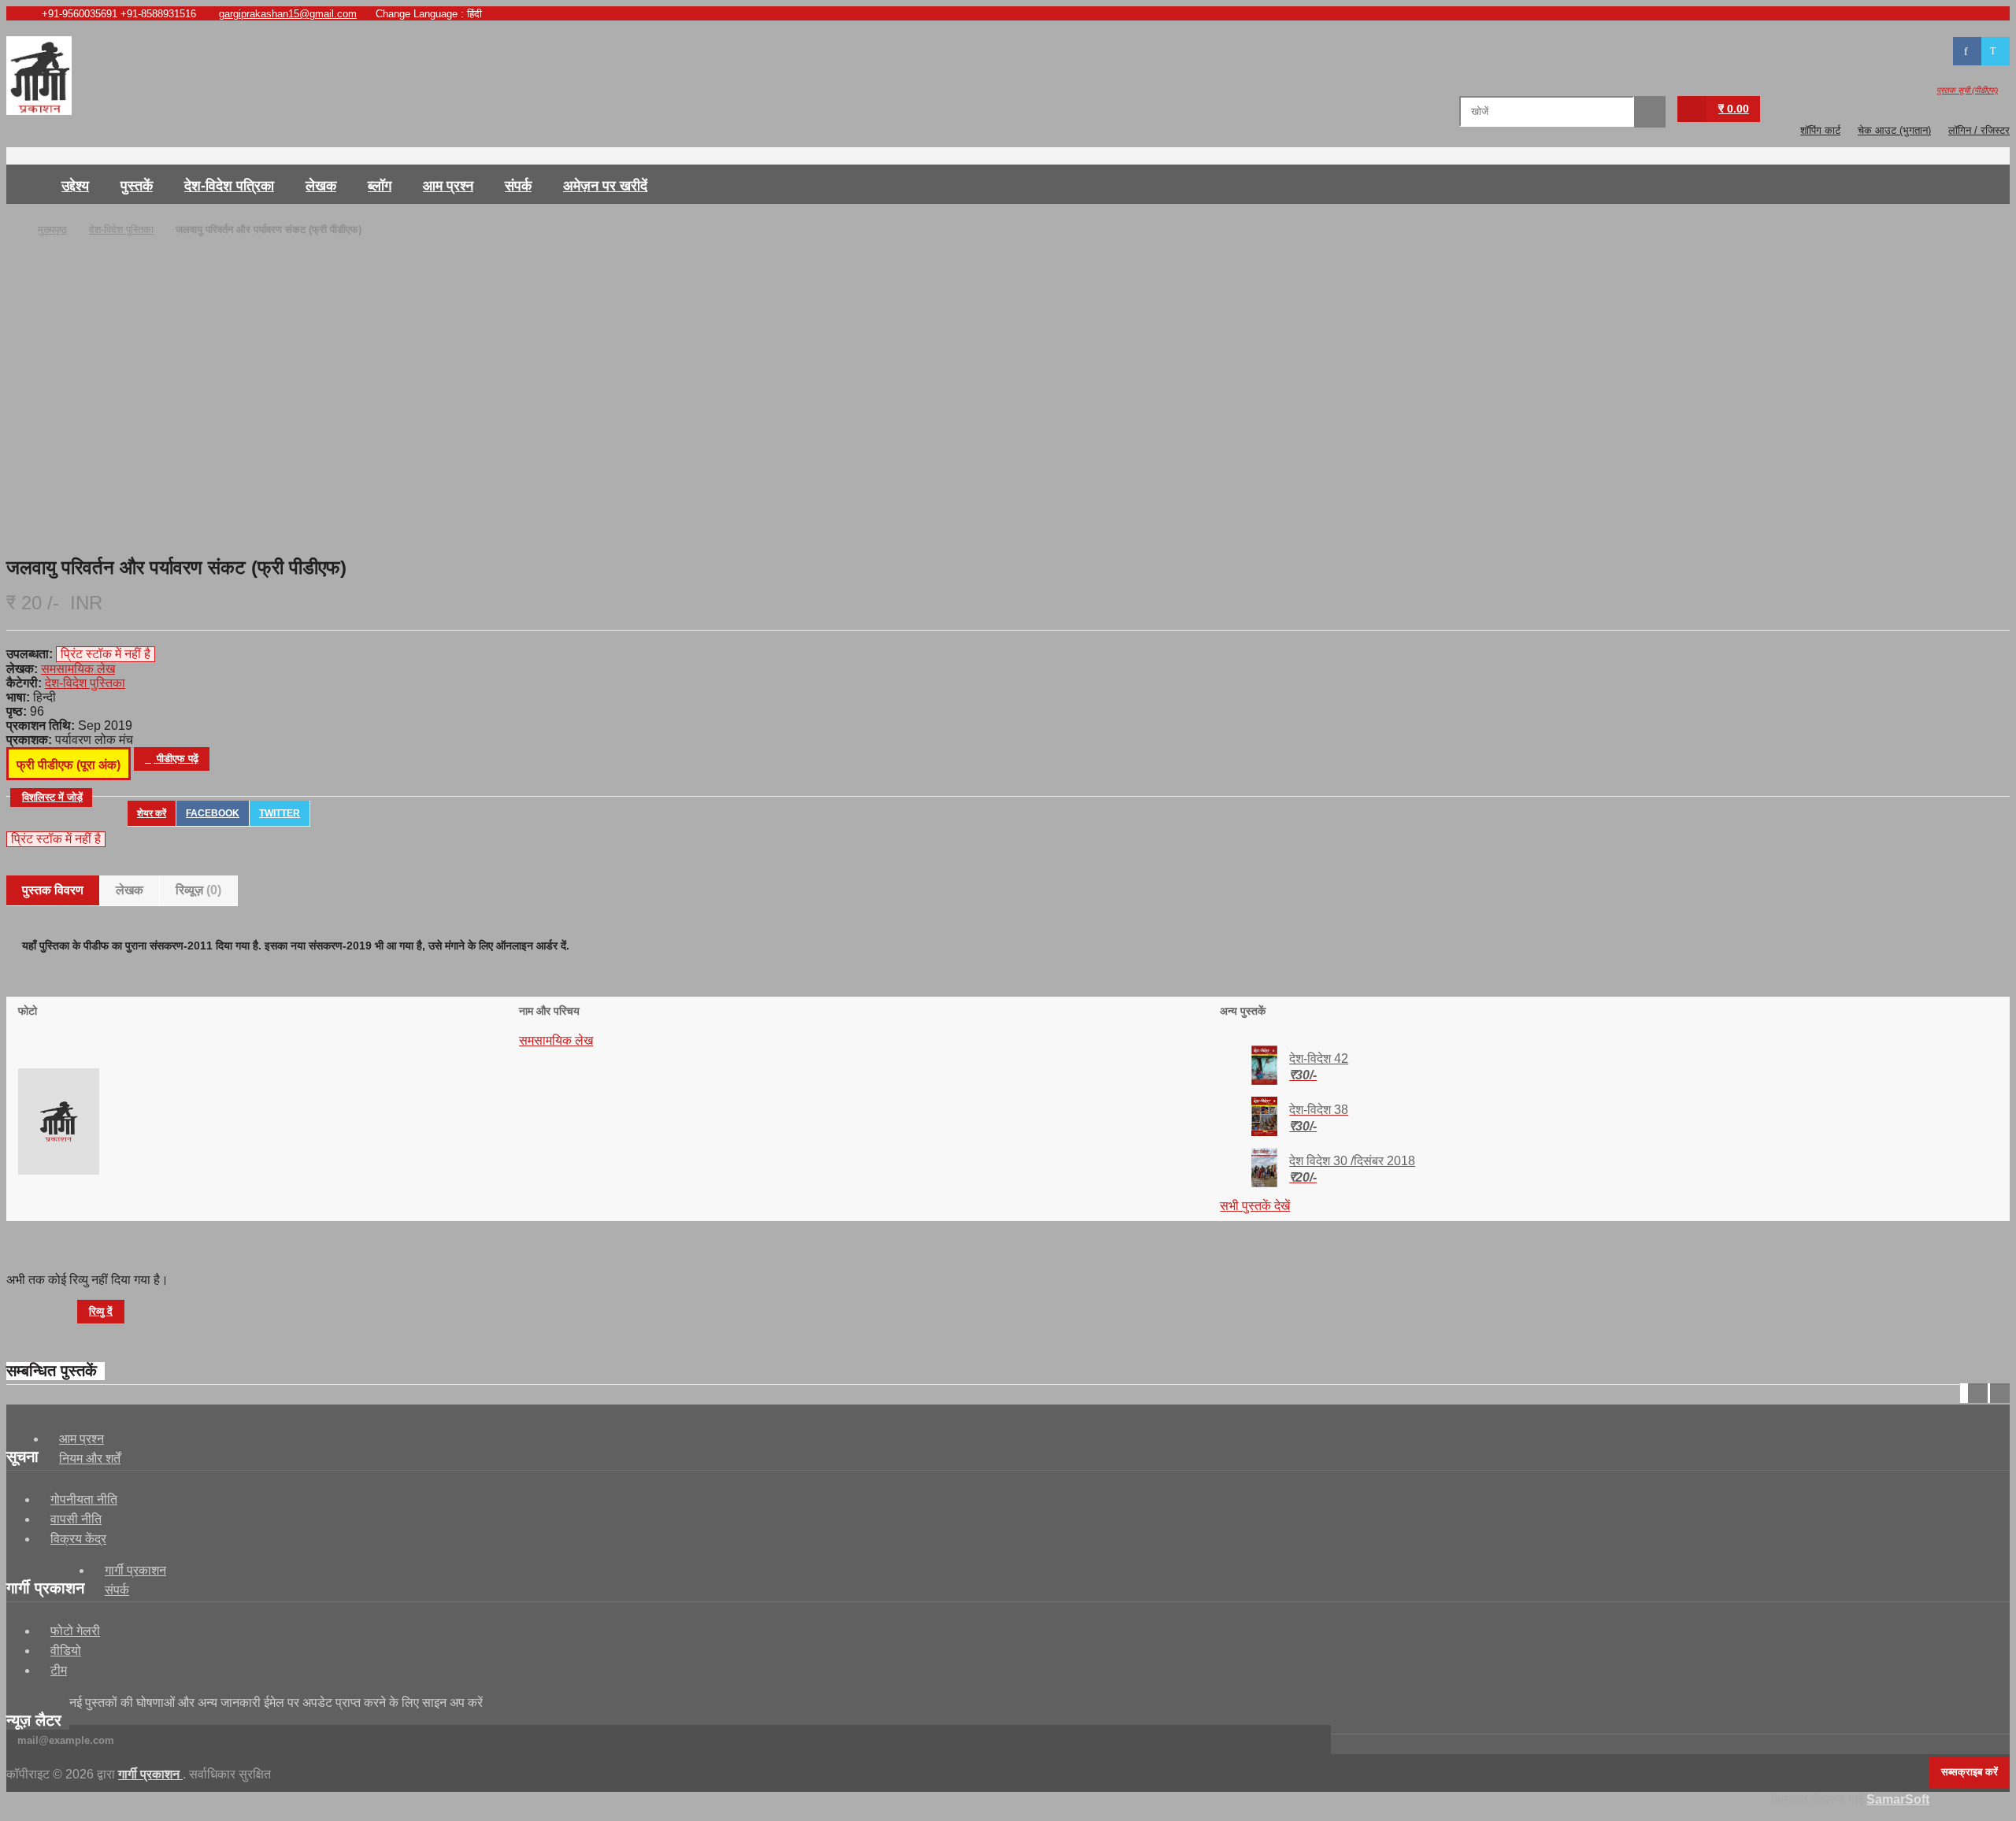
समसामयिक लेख (556, 1040)
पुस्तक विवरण (53, 890)
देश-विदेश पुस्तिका (121, 229)
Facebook (213, 813)
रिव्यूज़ (198, 890)
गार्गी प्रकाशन (135, 1570)
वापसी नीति (76, 1519)
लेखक (321, 186)
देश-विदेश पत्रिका (229, 186)
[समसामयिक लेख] (59, 1170)
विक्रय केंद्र (78, 1539)
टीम (59, 1670)
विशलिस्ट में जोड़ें (52, 797)
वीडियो (66, 1651)
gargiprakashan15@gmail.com (288, 14)
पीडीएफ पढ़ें (176, 759)
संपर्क (518, 186)
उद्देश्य (75, 186)
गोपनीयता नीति (84, 1499)
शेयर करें (152, 813)
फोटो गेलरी (75, 1631)
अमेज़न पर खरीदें (605, 186)
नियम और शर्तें (90, 1458)
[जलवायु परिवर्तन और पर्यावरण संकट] (1000, 368)
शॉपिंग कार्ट (1820, 130)
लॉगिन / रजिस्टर (1979, 130)
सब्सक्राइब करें (1970, 1772)
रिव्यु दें (101, 1311)
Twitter (280, 813)
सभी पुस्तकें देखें (1255, 1206)
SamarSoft (1898, 1799)
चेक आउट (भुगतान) (1894, 130)
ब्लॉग (380, 186)
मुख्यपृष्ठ (26, 184)
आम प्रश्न (448, 186)
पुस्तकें (137, 186)
